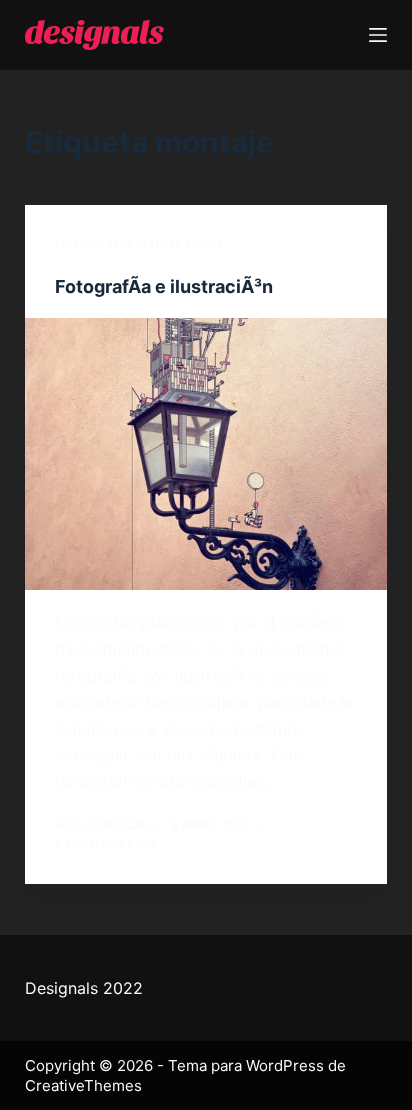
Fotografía (94, 244)
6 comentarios (105, 844)
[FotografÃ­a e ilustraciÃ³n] (206, 454)
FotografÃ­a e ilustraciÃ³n (164, 286)
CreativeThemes (83, 1085)
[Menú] (378, 35)
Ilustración (181, 244)
